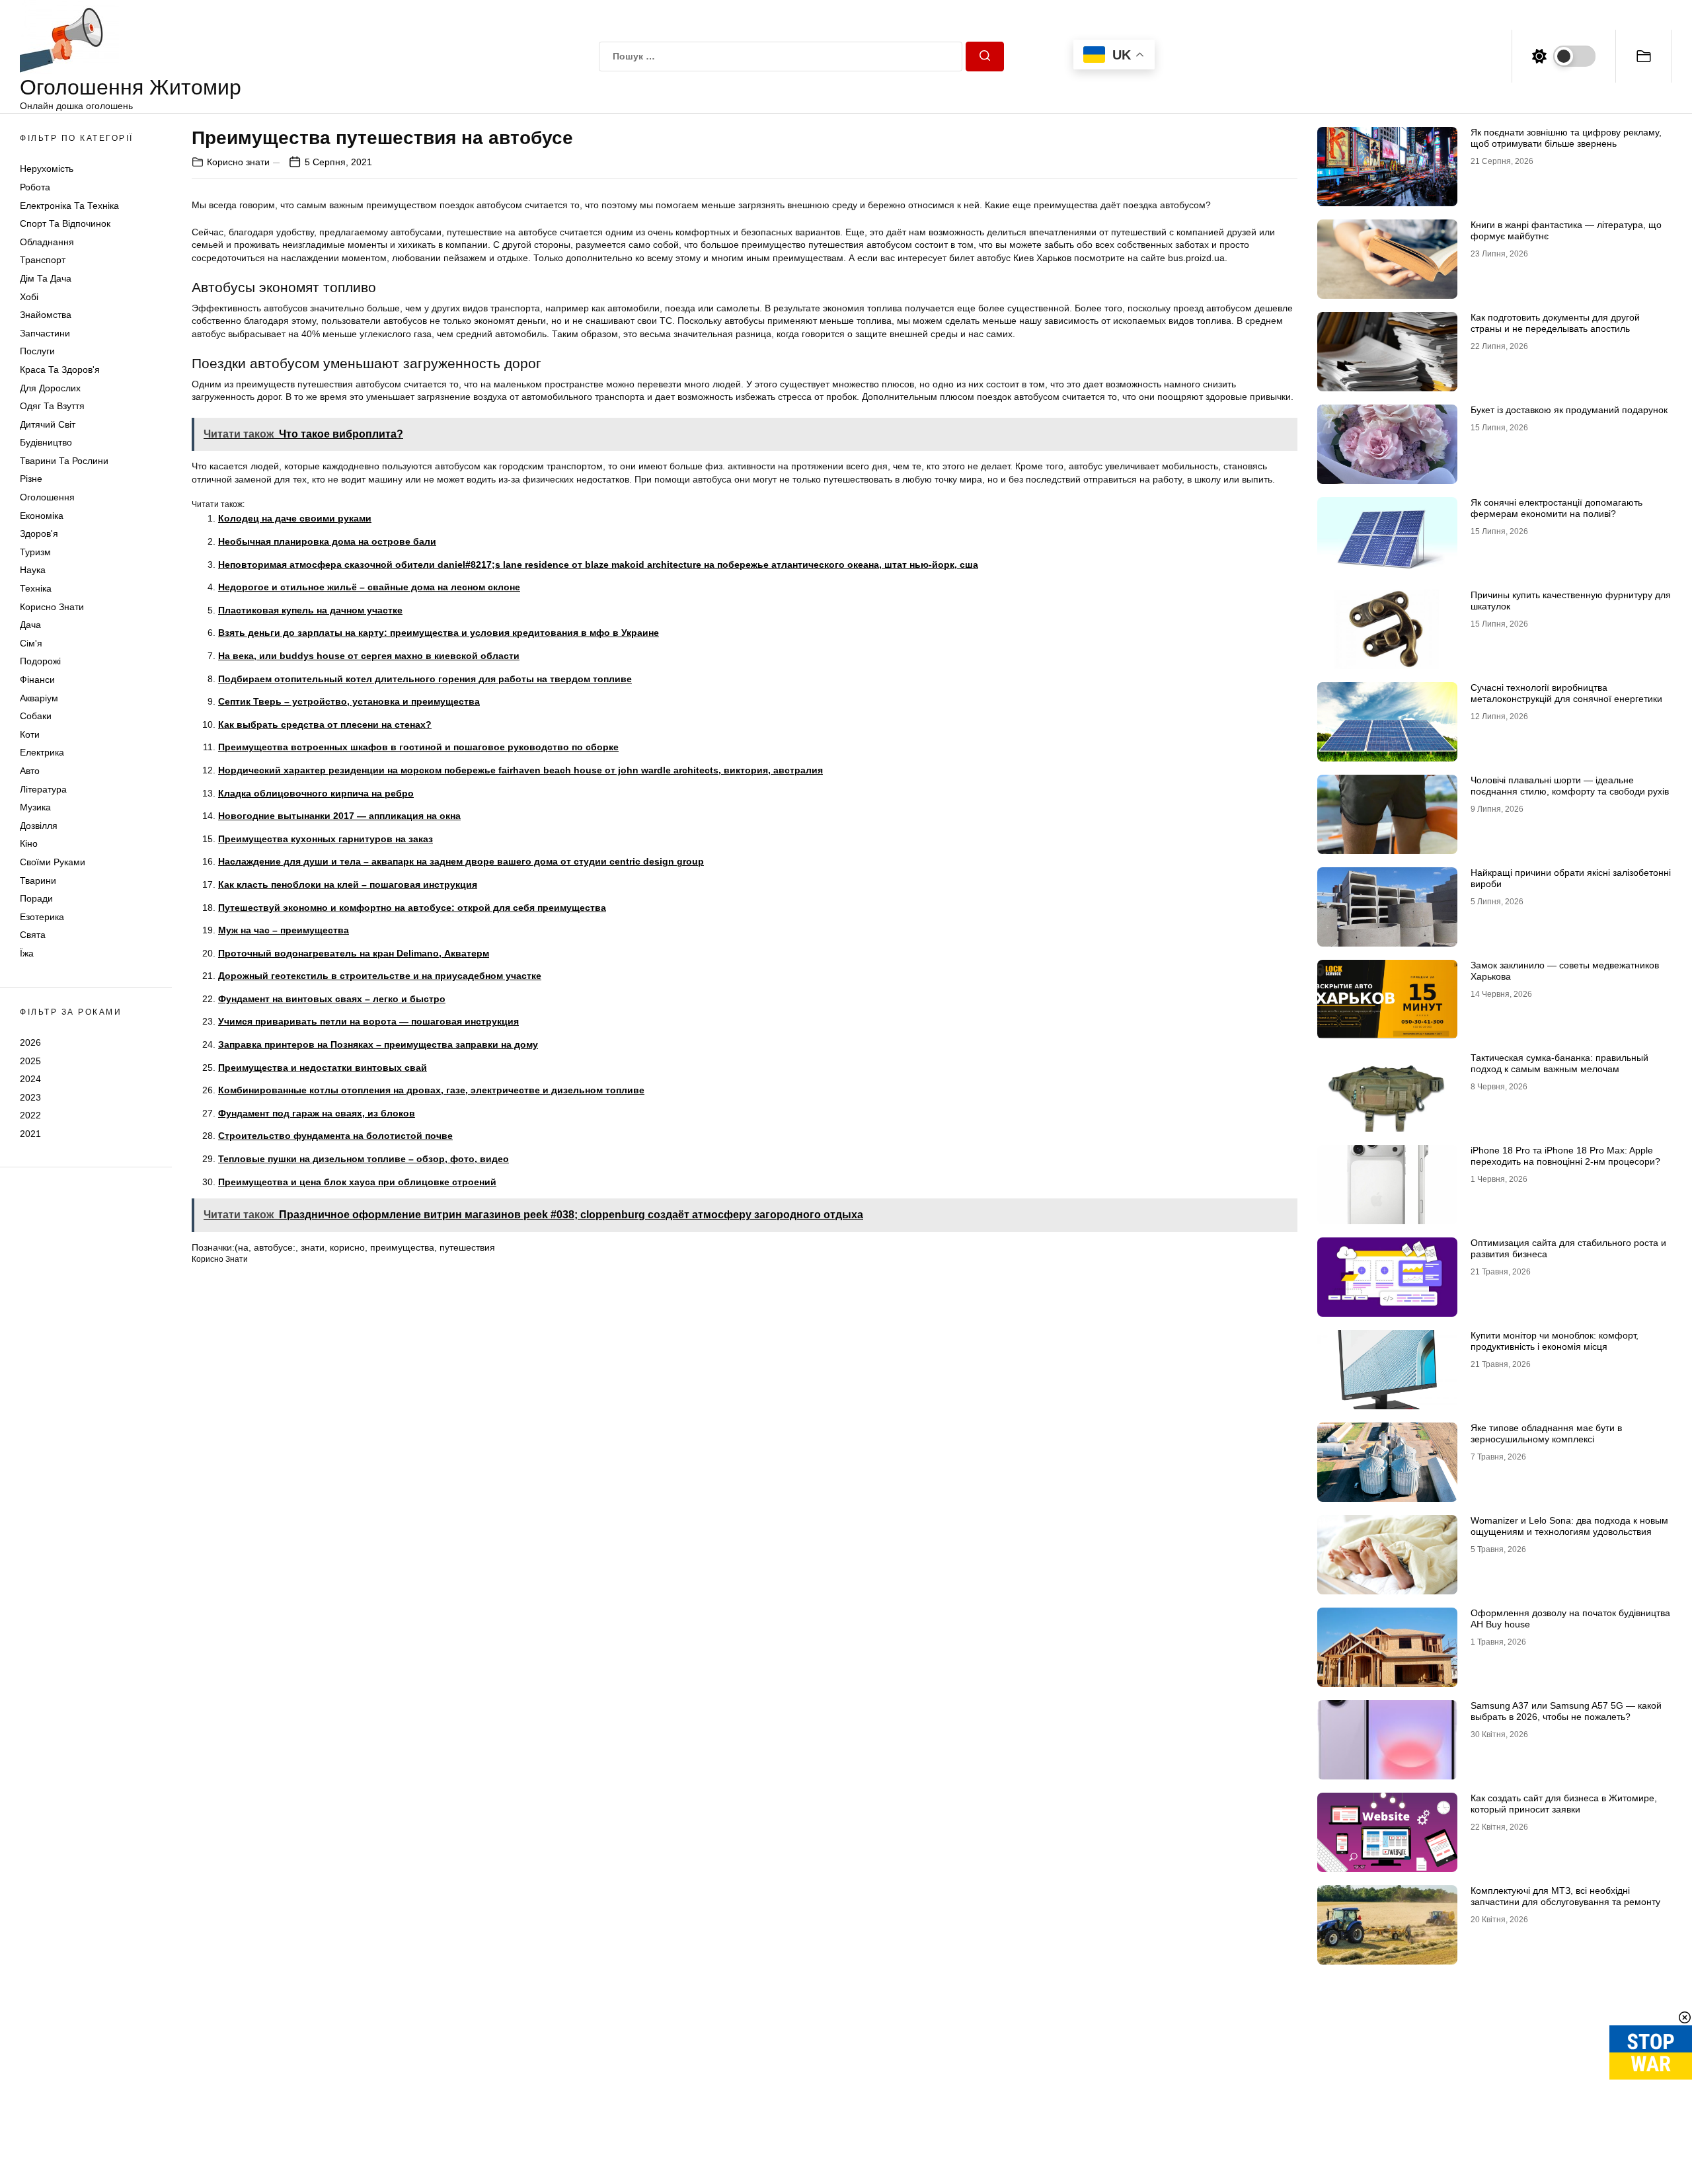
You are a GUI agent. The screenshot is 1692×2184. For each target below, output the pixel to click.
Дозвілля (39, 826)
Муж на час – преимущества (284, 930)
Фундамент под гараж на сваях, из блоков (317, 1113)
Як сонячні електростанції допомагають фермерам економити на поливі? (1557, 508)
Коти (30, 734)
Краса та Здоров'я (60, 370)
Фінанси (37, 680)
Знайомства (46, 315)
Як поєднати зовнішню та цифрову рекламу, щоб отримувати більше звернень (1566, 138)
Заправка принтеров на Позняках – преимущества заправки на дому (378, 1044)
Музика (35, 807)
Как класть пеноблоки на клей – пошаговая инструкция (348, 884)
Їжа (27, 953)
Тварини (38, 880)
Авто (30, 771)
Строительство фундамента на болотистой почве (335, 1136)
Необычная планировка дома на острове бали (327, 541)
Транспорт (43, 260)
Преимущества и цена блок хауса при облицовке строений (357, 1182)
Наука (33, 570)
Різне (31, 479)
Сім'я (31, 643)
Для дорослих (50, 388)
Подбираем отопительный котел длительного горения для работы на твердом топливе (425, 679)
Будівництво (46, 442)
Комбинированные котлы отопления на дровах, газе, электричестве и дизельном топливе (431, 1090)
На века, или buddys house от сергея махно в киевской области (369, 656)
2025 (30, 1060)
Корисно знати (52, 607)
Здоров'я (39, 533)
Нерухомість (47, 169)
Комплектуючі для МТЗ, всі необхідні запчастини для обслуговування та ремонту (1565, 1896)
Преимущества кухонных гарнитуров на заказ (326, 839)
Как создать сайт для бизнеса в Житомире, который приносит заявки (1564, 1804)
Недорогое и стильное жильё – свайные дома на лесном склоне (369, 587)
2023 (30, 1097)
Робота (35, 187)
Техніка (36, 588)
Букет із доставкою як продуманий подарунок (1569, 410)
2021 (30, 1134)
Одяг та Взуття (52, 406)
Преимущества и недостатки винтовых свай (323, 1068)
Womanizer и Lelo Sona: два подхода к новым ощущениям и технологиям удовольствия (1569, 1526)
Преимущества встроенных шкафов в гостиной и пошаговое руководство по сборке (418, 747)
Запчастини (45, 333)
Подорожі (40, 661)
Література (43, 789)
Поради (36, 898)
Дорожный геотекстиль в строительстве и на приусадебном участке (380, 976)
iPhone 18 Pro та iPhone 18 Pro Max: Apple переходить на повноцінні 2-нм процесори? (1565, 1156)
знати (313, 1247)
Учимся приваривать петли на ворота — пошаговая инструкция (368, 1021)
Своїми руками (53, 862)
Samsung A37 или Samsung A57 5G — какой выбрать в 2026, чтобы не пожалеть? (1566, 1711)
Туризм (35, 552)
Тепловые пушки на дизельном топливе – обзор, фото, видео (364, 1159)
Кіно (29, 843)
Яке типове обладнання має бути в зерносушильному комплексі (1546, 1433)
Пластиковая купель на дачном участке (310, 610)
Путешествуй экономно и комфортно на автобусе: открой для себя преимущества (412, 908)
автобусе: (275, 1247)
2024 (30, 1079)
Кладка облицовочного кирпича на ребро (316, 793)
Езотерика (42, 917)
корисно (347, 1247)
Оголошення (47, 497)
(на (242, 1247)
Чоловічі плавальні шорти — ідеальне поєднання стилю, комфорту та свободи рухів (1570, 786)
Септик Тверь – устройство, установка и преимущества (349, 701)
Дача (30, 625)
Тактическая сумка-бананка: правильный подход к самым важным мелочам (1559, 1063)
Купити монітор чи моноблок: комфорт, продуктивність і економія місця (1555, 1341)
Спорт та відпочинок (65, 223)
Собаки (36, 716)
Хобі (29, 297)
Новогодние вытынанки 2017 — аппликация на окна (339, 816)
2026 (30, 1042)
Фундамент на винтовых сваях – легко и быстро (332, 999)
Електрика (42, 752)
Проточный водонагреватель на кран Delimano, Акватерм (354, 953)
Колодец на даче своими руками (295, 518)
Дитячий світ (48, 424)
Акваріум (39, 698)
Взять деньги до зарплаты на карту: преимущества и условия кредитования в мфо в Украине (439, 633)
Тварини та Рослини (64, 461)
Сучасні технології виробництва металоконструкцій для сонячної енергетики (1566, 693)
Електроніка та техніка (69, 206)
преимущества (402, 1247)
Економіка (42, 516)
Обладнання (47, 242)
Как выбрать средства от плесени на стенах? (325, 724)
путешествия (467, 1247)
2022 (30, 1115)
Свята (33, 935)
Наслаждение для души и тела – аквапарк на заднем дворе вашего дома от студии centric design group (461, 861)
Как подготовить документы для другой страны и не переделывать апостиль (1555, 323)
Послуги (37, 351)
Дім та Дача (46, 278)
